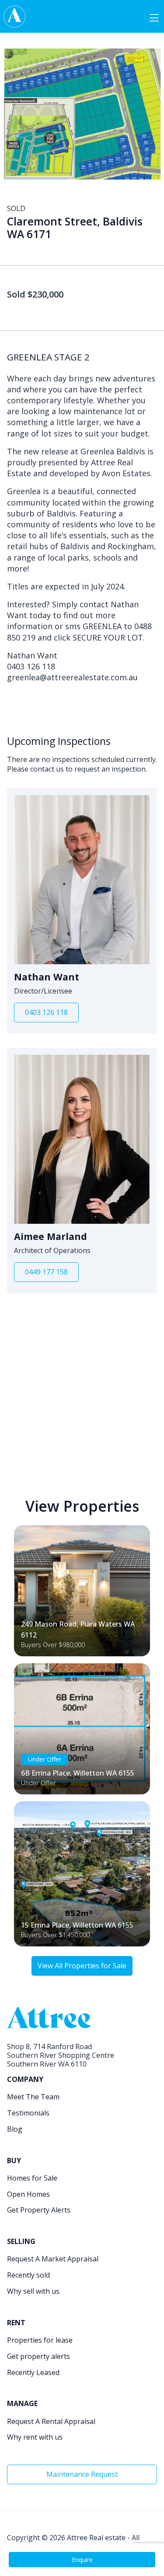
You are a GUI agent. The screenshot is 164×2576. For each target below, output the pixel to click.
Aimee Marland (51, 1236)
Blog (15, 2129)
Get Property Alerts (39, 2210)
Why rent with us (35, 2437)
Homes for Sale (32, 2178)
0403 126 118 (46, 1012)
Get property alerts (38, 2356)
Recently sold (28, 2275)
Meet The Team (33, 2097)
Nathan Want (47, 977)
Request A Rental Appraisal (51, 2421)
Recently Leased (33, 2372)
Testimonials (28, 2113)
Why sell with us (33, 2291)
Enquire (82, 2560)
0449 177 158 (46, 1272)
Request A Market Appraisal (53, 2259)
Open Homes (28, 2194)
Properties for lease (40, 2340)
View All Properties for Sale (82, 1966)
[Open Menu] (154, 17)
